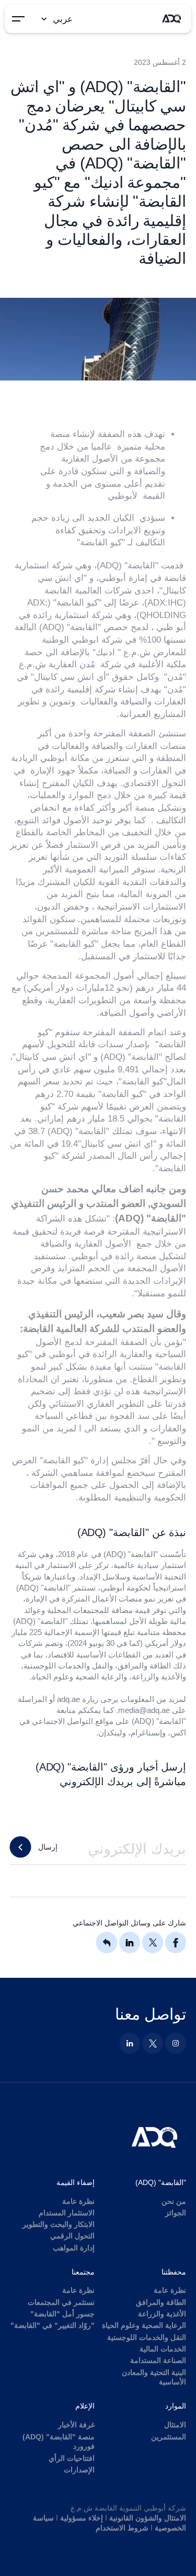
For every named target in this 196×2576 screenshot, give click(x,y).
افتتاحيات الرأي (72, 2459)
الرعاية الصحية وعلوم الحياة (144, 2326)
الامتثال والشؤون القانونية (148, 2518)
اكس (178, 1733)
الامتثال (175, 2425)
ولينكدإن (112, 1733)
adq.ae (68, 1699)
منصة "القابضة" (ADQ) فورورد (59, 2442)
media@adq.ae (144, 1710)
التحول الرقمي (72, 2236)
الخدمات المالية (163, 2349)
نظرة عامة (78, 2202)
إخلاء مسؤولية (82, 2518)
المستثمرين (169, 2437)
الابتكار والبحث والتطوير (59, 2225)
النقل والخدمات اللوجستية (147, 2338)
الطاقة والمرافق (161, 2303)
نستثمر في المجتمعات (61, 2303)
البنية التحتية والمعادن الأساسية (154, 2378)
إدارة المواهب (74, 2248)
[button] (55, 19)
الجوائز (176, 2213)
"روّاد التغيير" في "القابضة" (53, 2326)
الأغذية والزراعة (162, 2314)
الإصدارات (79, 2470)
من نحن (174, 2202)
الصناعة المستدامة (158, 2361)
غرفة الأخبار (76, 2425)
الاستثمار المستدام (67, 2213)
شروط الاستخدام (122, 2528)
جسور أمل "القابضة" (62, 2314)
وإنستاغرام (148, 1733)
